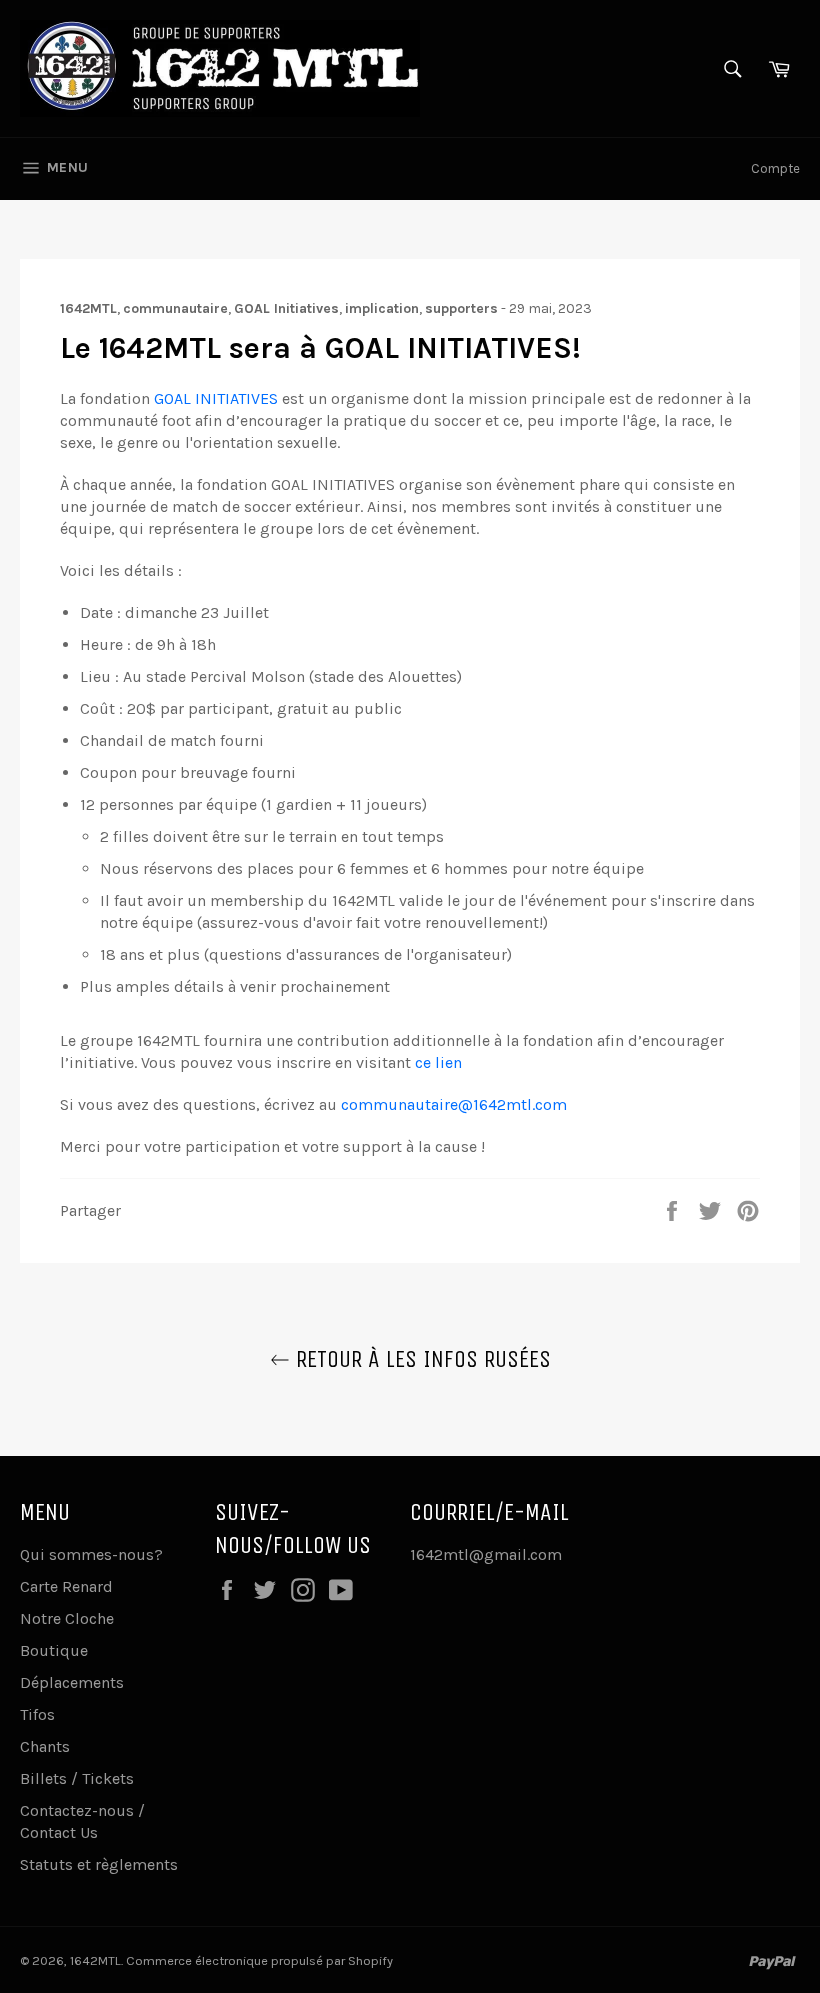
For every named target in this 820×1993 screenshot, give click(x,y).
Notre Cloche (67, 1618)
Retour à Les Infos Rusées (420, 1359)
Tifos (37, 1714)
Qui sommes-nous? (91, 1554)
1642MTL (95, 1960)
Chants (45, 1746)
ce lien (438, 1062)
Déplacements (72, 1682)
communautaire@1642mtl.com (454, 1104)
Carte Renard (66, 1586)
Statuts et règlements (99, 1864)
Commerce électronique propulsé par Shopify (259, 1960)
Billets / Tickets (77, 1778)
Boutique (54, 1650)
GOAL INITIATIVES (216, 398)
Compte (775, 168)
